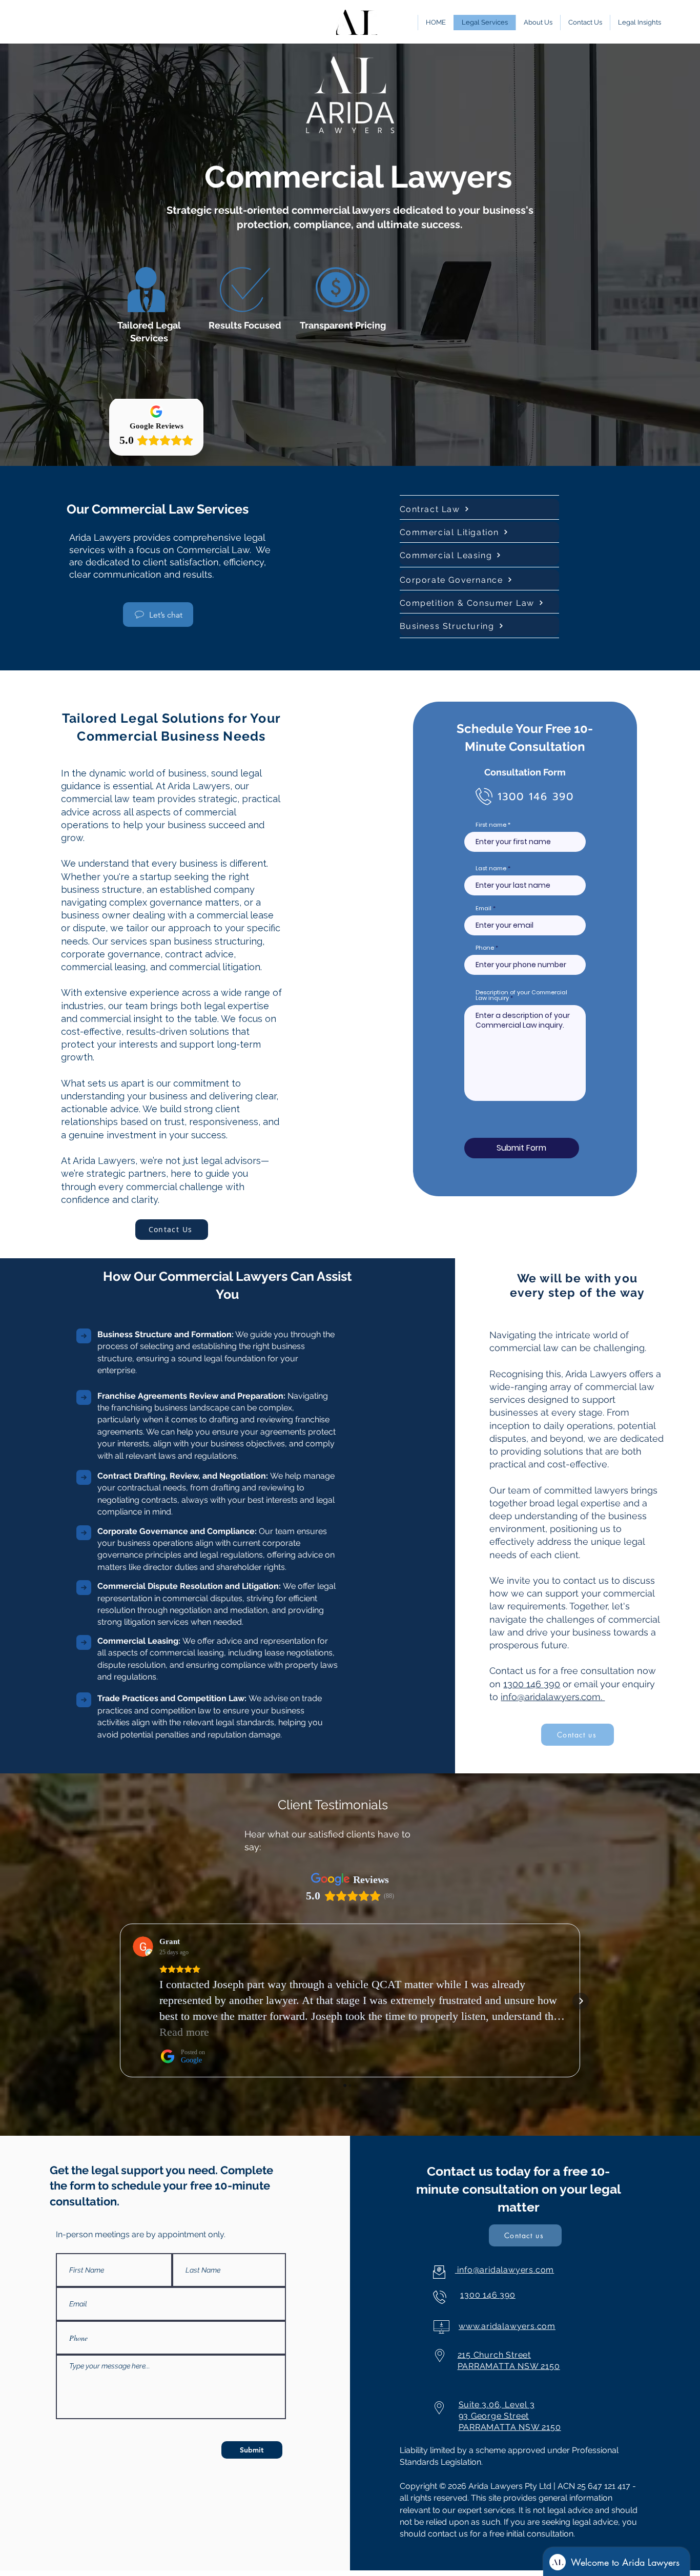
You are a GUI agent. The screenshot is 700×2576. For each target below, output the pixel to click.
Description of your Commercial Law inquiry (521, 995)
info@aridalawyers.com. (553, 1697)
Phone (485, 948)
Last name (491, 868)
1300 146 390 (532, 1684)
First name (491, 825)
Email (483, 908)
